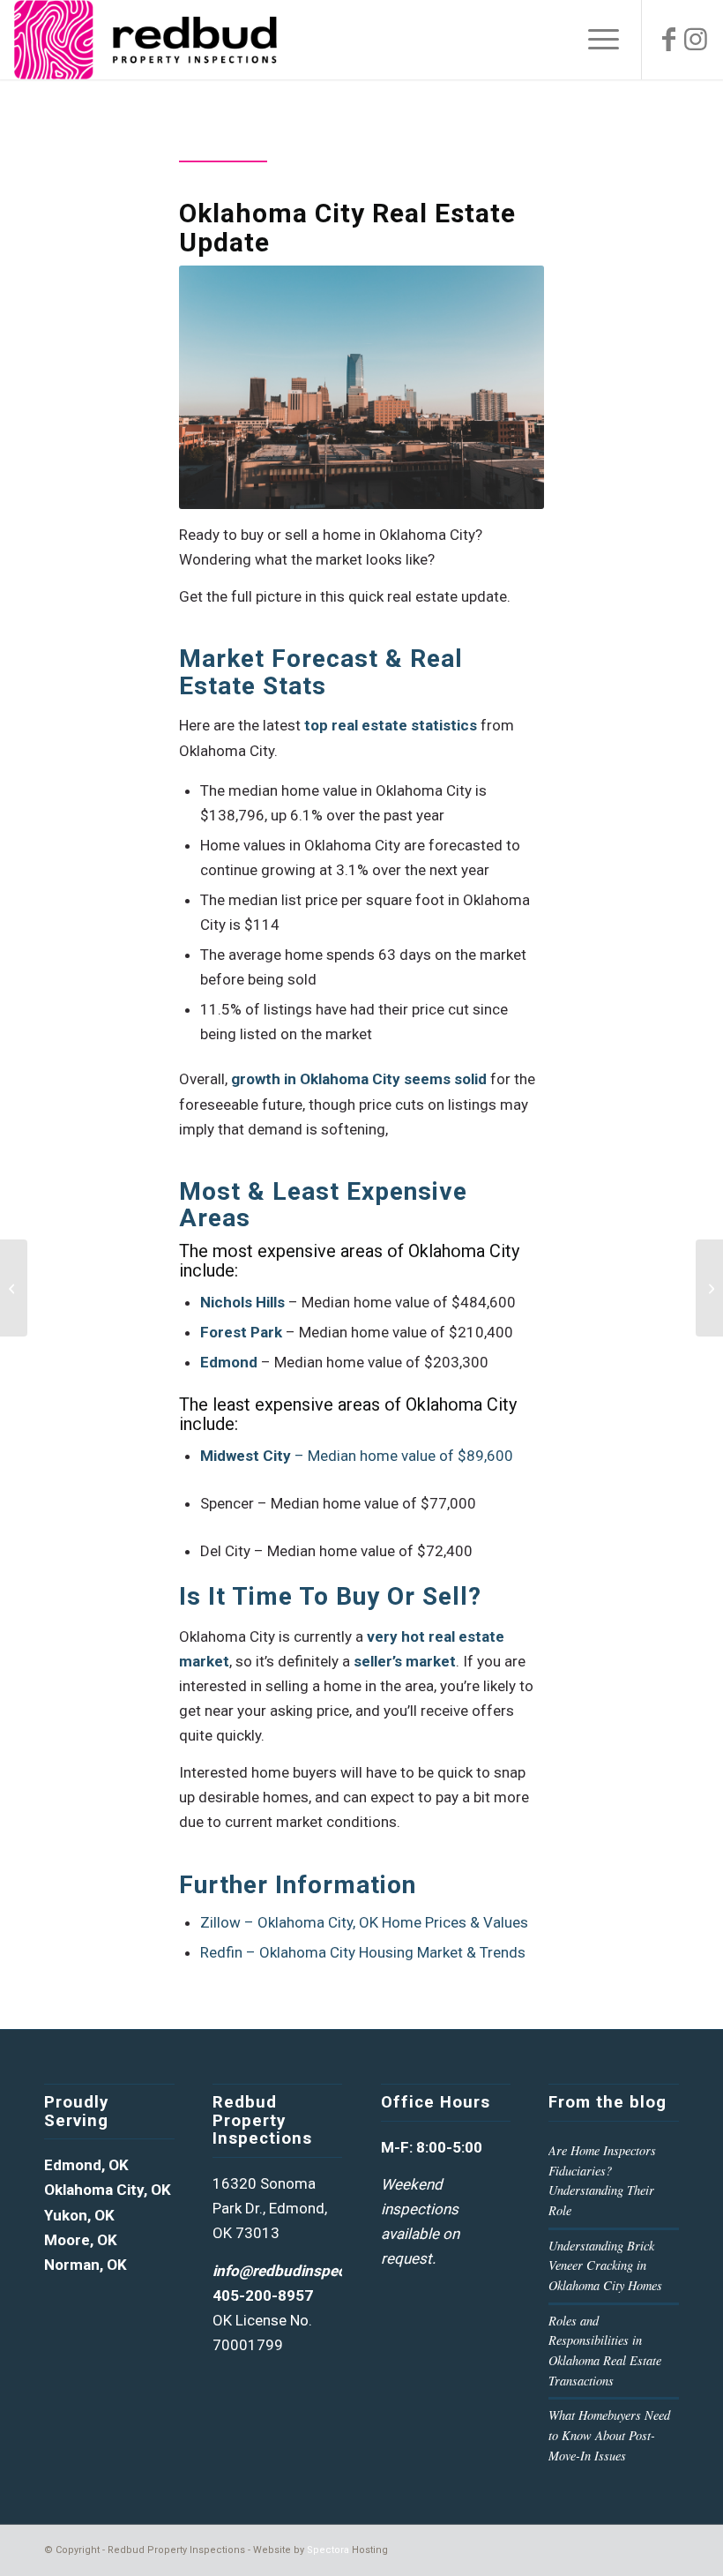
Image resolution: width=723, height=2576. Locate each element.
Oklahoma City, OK (108, 2190)
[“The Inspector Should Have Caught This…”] (709, 1288)
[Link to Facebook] (669, 40)
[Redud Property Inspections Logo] (145, 40)
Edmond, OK (86, 2165)
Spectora (328, 2550)
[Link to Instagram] (696, 40)
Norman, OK (86, 2265)
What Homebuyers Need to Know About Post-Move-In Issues (609, 2435)
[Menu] (595, 40)
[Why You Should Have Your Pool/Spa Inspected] (14, 1288)
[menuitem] (595, 40)
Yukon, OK (79, 2215)
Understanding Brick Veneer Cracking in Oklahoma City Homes (605, 2265)
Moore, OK (81, 2240)
